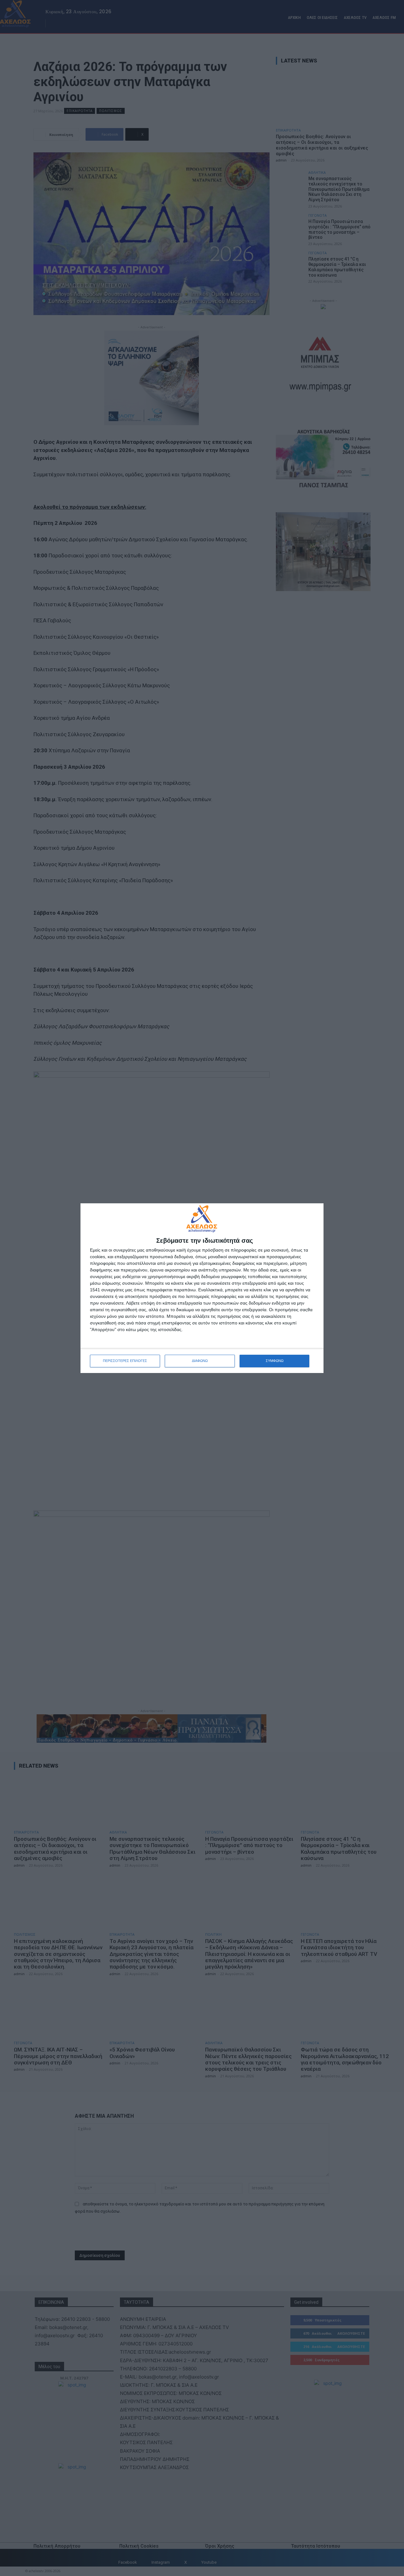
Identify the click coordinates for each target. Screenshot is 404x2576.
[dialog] (202, 1288)
